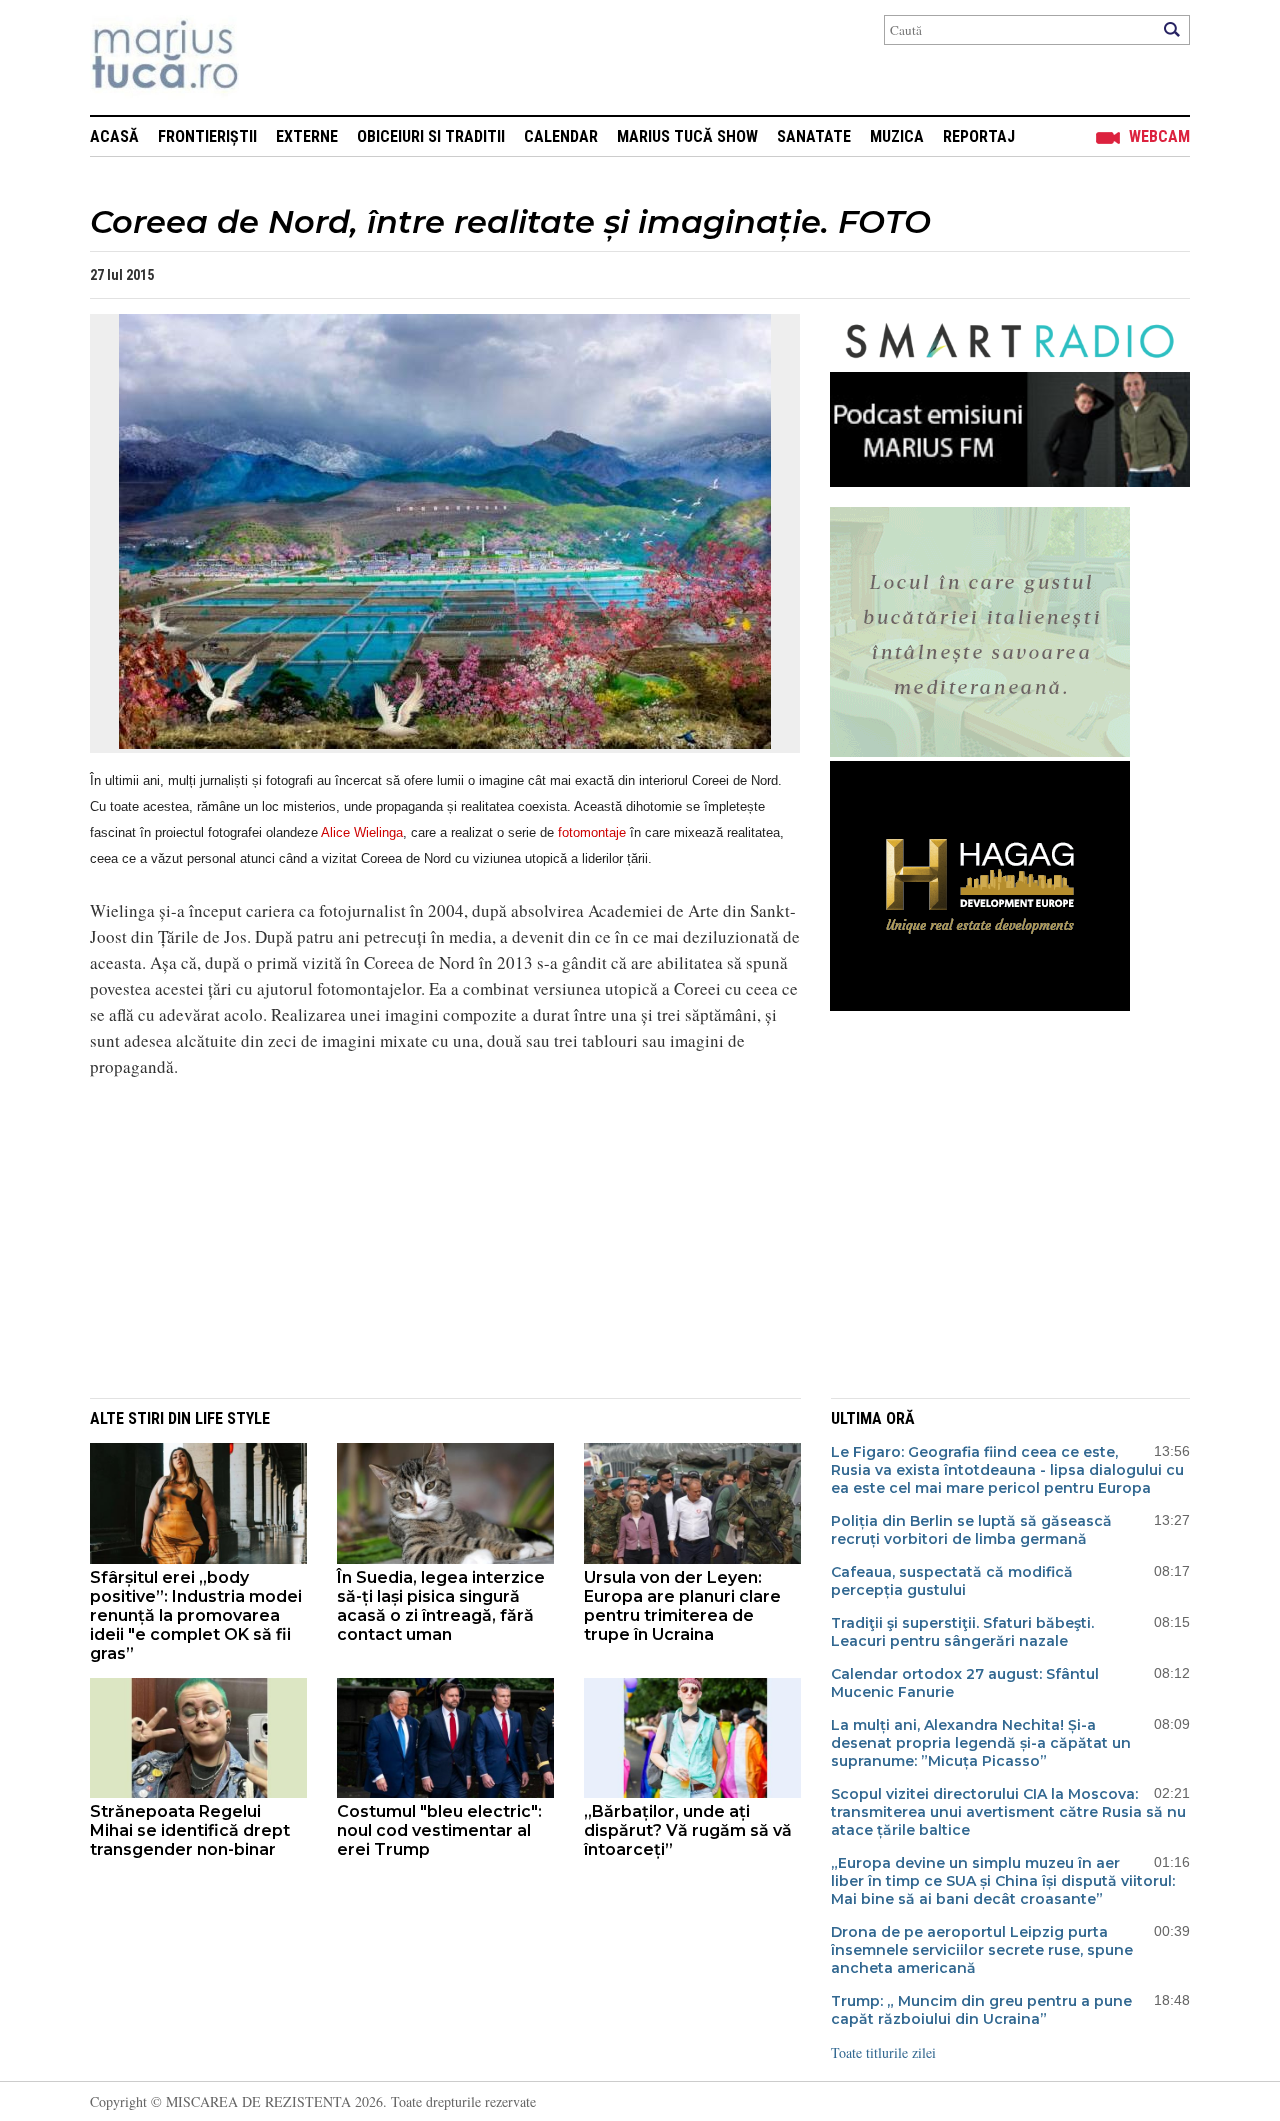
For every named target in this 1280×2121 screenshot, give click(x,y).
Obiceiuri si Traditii (431, 136)
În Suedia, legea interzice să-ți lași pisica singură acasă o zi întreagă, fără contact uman (441, 1606)
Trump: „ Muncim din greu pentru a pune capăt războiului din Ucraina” (981, 2010)
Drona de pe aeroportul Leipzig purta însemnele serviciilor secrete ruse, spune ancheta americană (982, 1950)
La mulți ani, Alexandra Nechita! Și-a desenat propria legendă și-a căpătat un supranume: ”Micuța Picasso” (981, 1743)
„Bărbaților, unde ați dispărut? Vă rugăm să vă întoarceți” (688, 1830)
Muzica (897, 136)
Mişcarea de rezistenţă (272, 57)
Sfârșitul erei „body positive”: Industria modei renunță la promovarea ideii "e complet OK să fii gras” (196, 1615)
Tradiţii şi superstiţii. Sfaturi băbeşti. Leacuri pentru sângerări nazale (962, 1632)
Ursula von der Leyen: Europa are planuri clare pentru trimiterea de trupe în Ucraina (682, 1606)
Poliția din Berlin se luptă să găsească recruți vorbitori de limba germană (971, 1530)
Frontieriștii (207, 136)
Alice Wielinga (362, 832)
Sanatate (814, 136)
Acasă (114, 136)
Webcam (1159, 136)
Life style (232, 1418)
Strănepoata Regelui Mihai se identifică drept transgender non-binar (190, 1830)
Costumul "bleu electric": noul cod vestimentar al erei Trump (439, 1830)
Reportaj (979, 136)
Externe (307, 136)
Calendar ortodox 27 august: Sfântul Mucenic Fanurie (965, 1683)
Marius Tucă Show (687, 136)
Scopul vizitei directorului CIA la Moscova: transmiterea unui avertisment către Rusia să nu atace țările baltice (1008, 1812)
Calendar (561, 136)
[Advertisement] (430, 1235)
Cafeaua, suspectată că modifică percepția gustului (952, 1581)
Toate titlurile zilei (883, 2052)
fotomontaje (592, 832)
